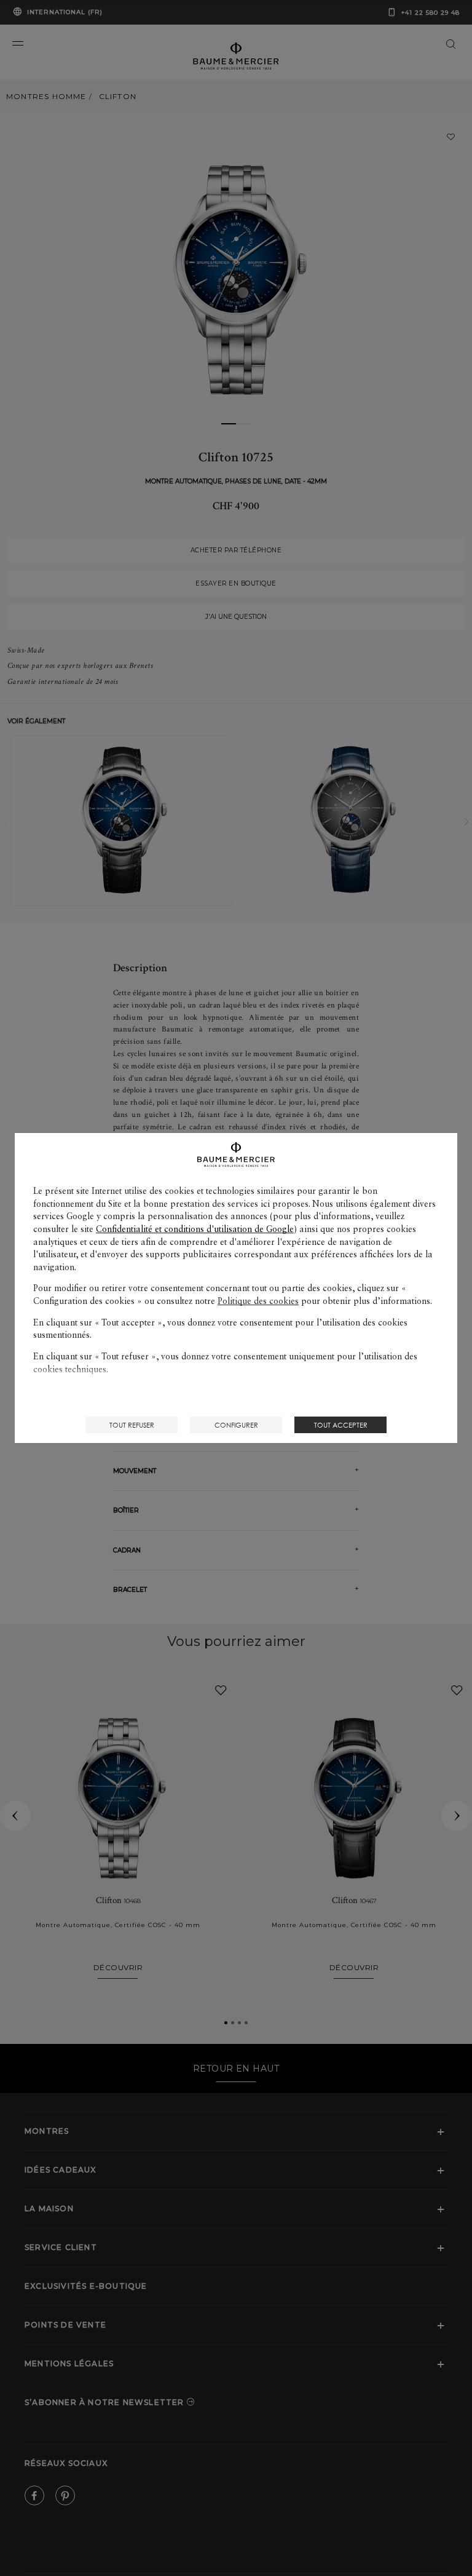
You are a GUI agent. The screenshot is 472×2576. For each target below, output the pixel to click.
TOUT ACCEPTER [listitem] (341, 1425)
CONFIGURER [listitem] (236, 1425)
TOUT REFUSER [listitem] (132, 1425)
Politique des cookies (258, 1301)
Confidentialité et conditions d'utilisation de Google (195, 1229)
